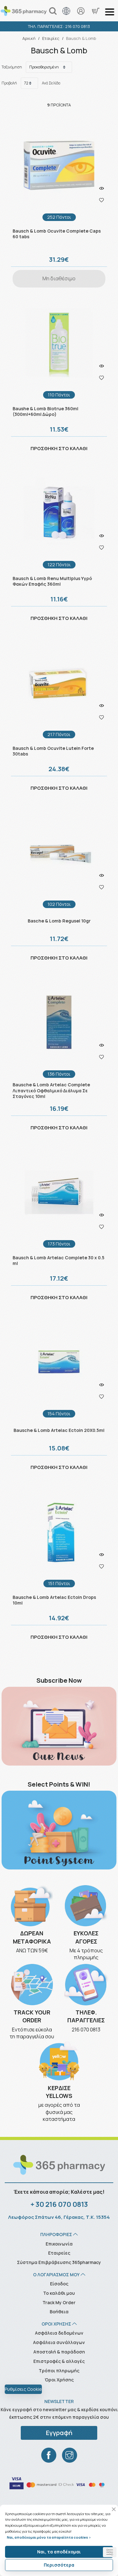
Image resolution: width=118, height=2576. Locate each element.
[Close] (114, 2509)
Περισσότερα (59, 2565)
